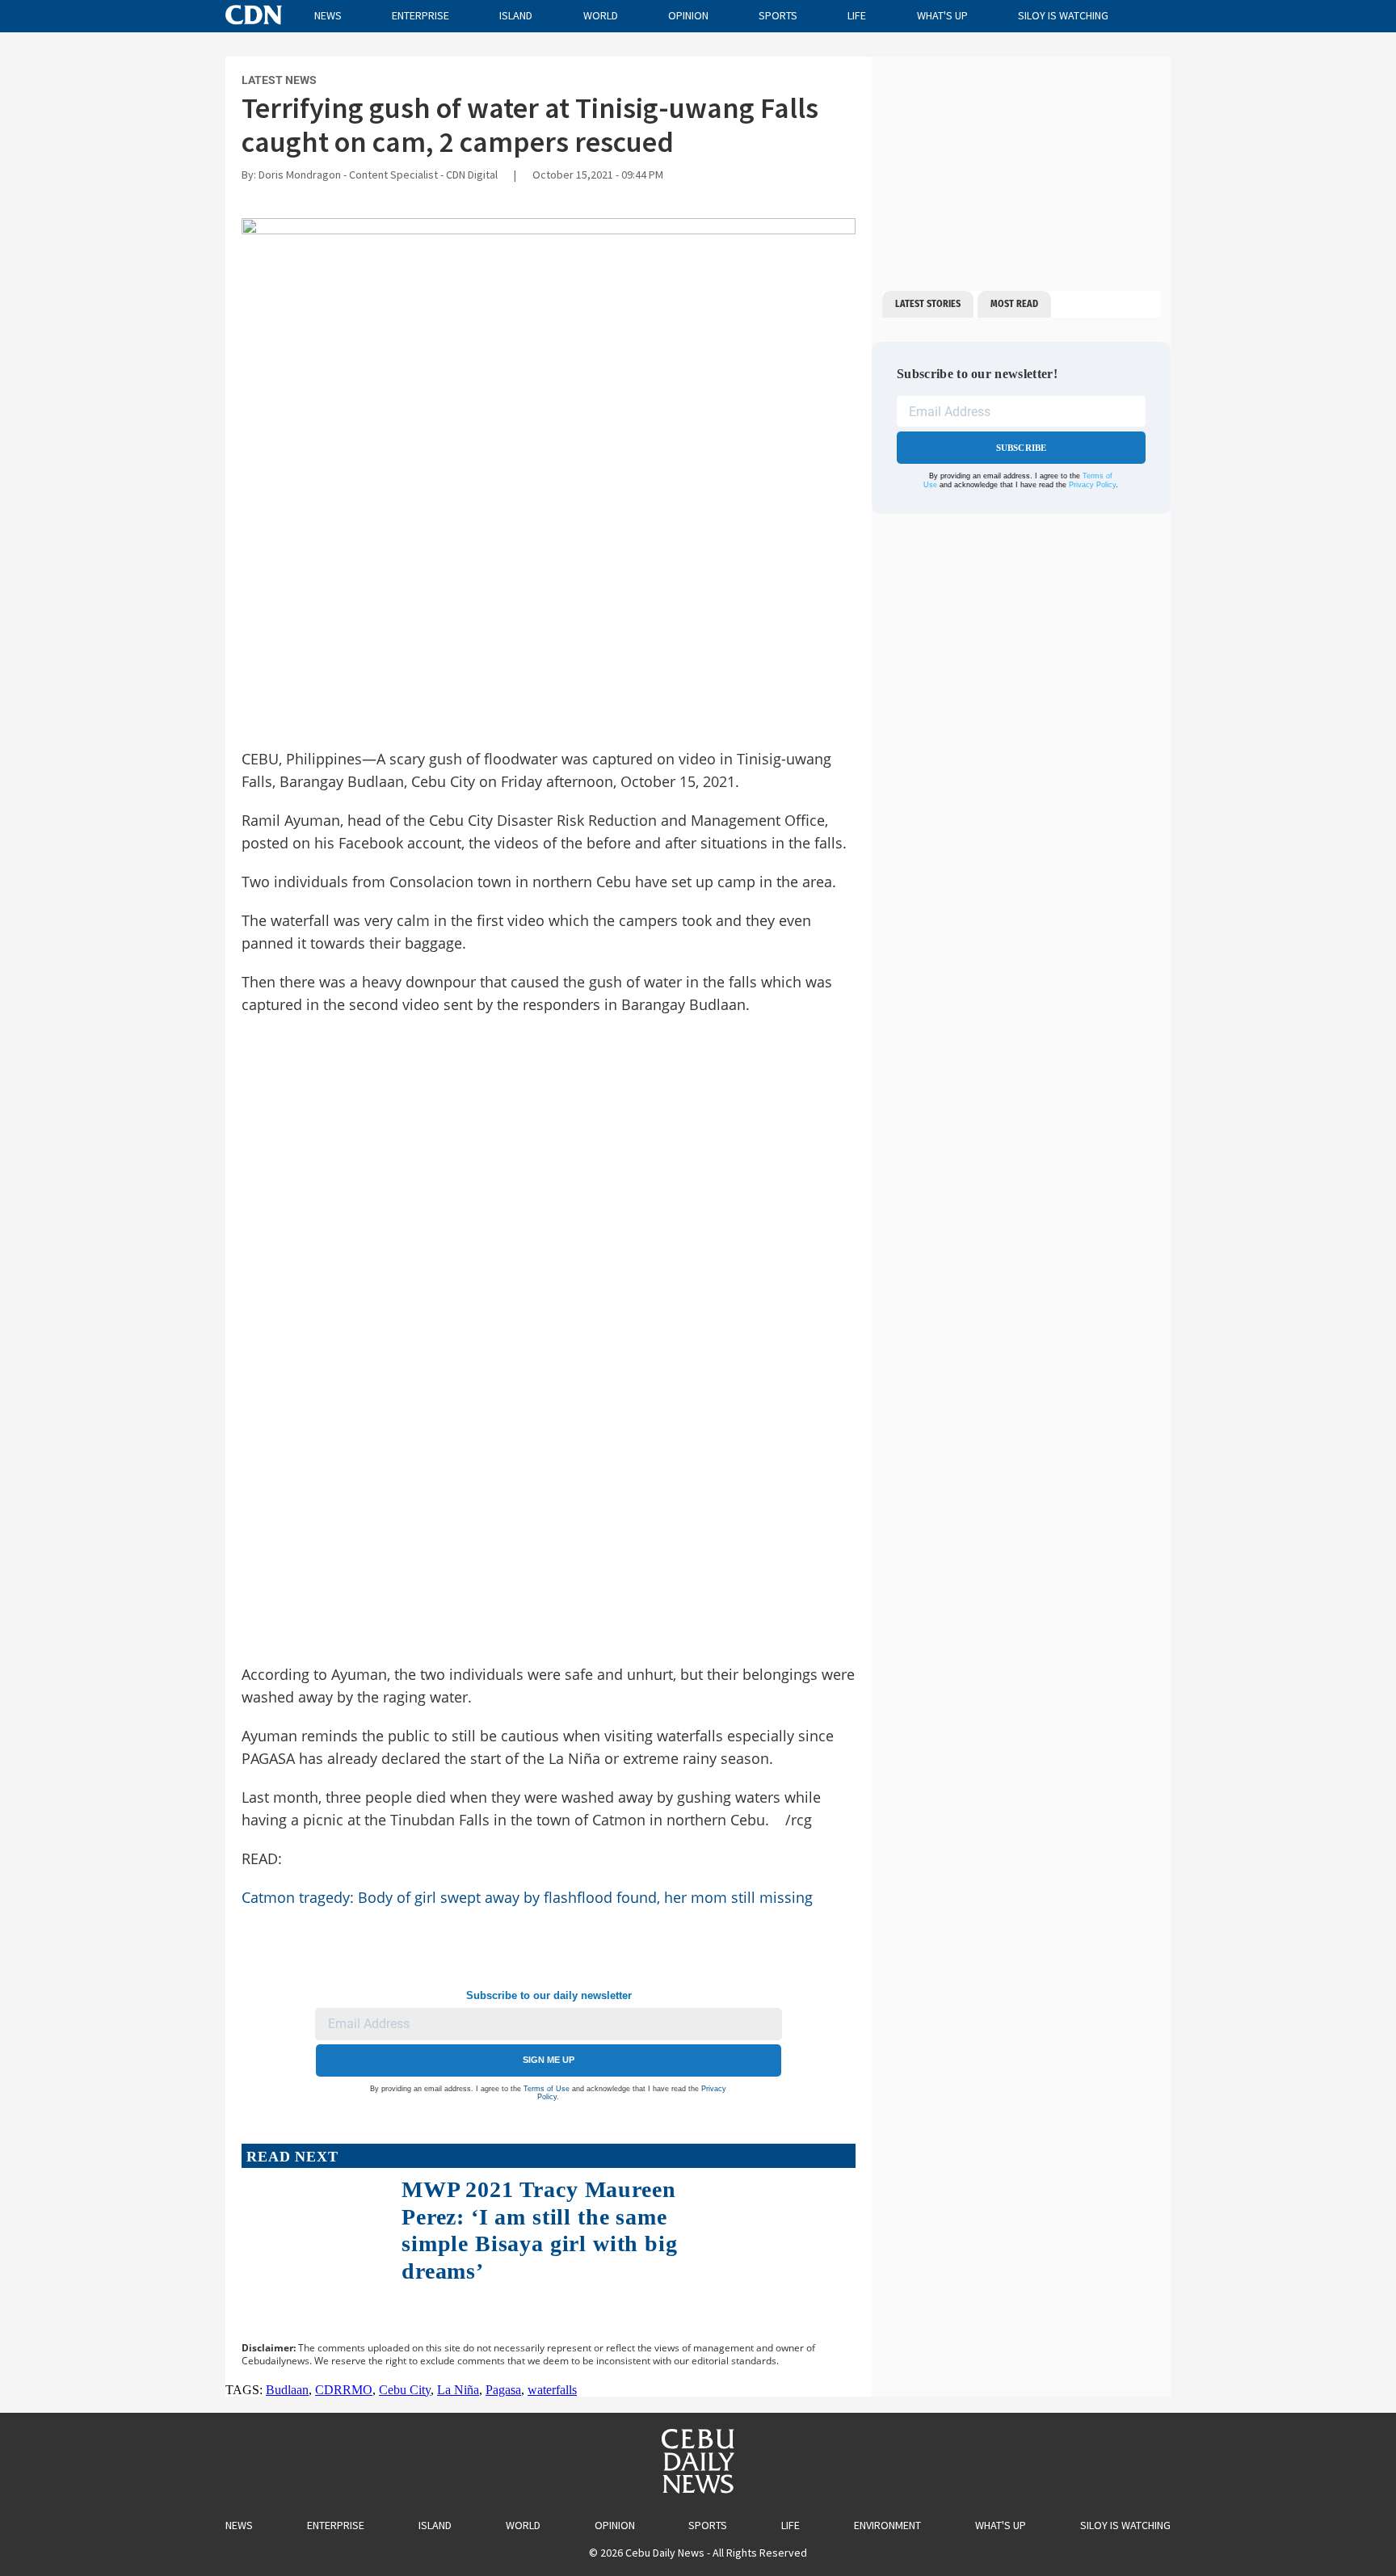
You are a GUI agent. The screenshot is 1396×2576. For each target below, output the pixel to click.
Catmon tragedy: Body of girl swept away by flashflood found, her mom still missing (527, 1897)
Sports (778, 15)
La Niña (458, 2390)
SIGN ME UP (549, 2060)
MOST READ (1014, 304)
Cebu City (405, 2390)
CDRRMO (344, 2390)
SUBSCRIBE (1022, 448)
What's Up (942, 15)
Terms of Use (547, 2089)
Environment (887, 2525)
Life (857, 15)
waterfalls (552, 2390)
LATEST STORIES (928, 304)
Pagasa (503, 2390)
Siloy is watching (1063, 15)
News (328, 15)
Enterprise (420, 15)
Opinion (688, 15)
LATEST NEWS (279, 80)
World (601, 15)
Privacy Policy (1092, 485)
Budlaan (287, 2390)
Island (516, 15)
